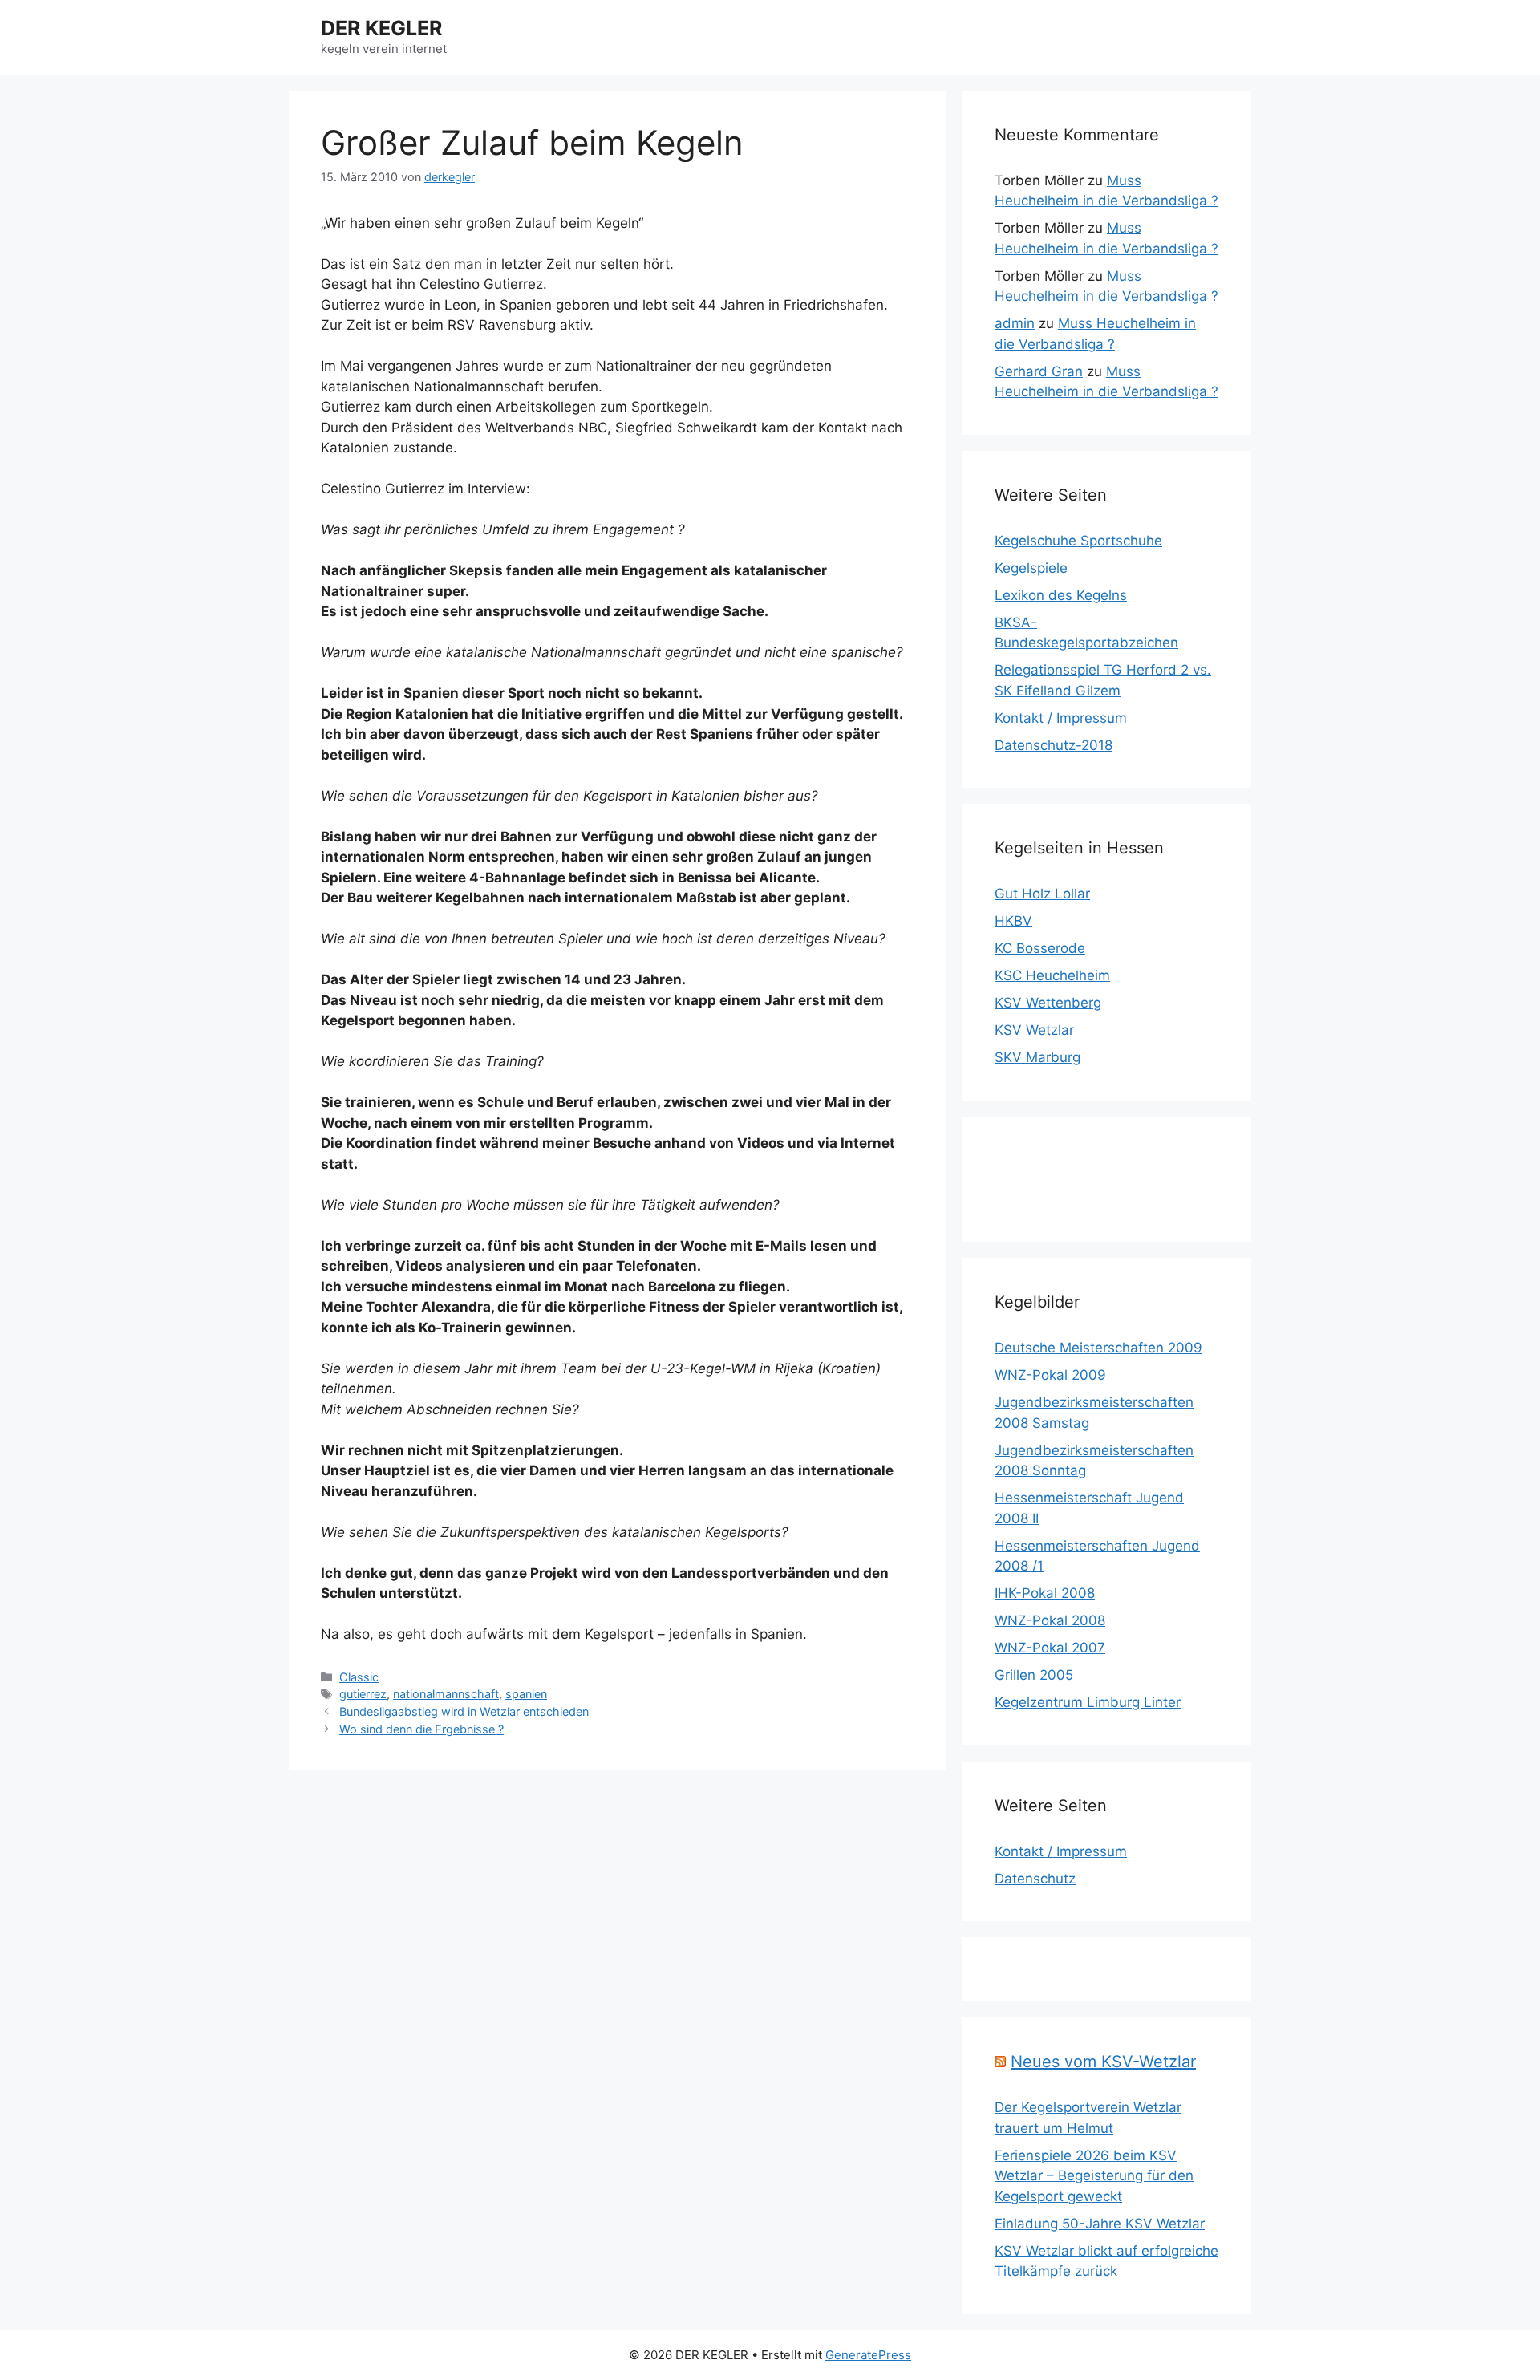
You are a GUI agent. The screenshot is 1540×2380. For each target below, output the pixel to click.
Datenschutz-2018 (1054, 745)
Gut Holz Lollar (1042, 894)
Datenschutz (1035, 1879)
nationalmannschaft (446, 1694)
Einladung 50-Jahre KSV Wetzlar (1100, 2224)
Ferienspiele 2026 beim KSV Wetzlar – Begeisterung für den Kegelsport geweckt (1094, 2176)
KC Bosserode (1040, 948)
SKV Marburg (1037, 1057)
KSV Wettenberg (1048, 1003)
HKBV (1013, 921)
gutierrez (363, 1694)
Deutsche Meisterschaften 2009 (1098, 1348)
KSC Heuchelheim (1052, 975)
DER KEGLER (381, 28)
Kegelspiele (1031, 568)
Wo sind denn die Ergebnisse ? (421, 1729)
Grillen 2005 (1034, 1675)
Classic (359, 1677)
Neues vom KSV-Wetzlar (1103, 2062)
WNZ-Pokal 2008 (1050, 1620)
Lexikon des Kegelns (1061, 595)
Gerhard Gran (1039, 371)
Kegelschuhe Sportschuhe (1078, 541)
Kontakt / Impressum (1061, 718)
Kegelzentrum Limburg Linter (1088, 1702)
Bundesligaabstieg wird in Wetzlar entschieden (464, 1711)
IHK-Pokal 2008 (1045, 1593)
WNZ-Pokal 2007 (1050, 1648)
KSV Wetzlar (1034, 1030)
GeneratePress (868, 2355)
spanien (526, 1694)
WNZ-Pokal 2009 (1050, 1375)
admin (1015, 323)
